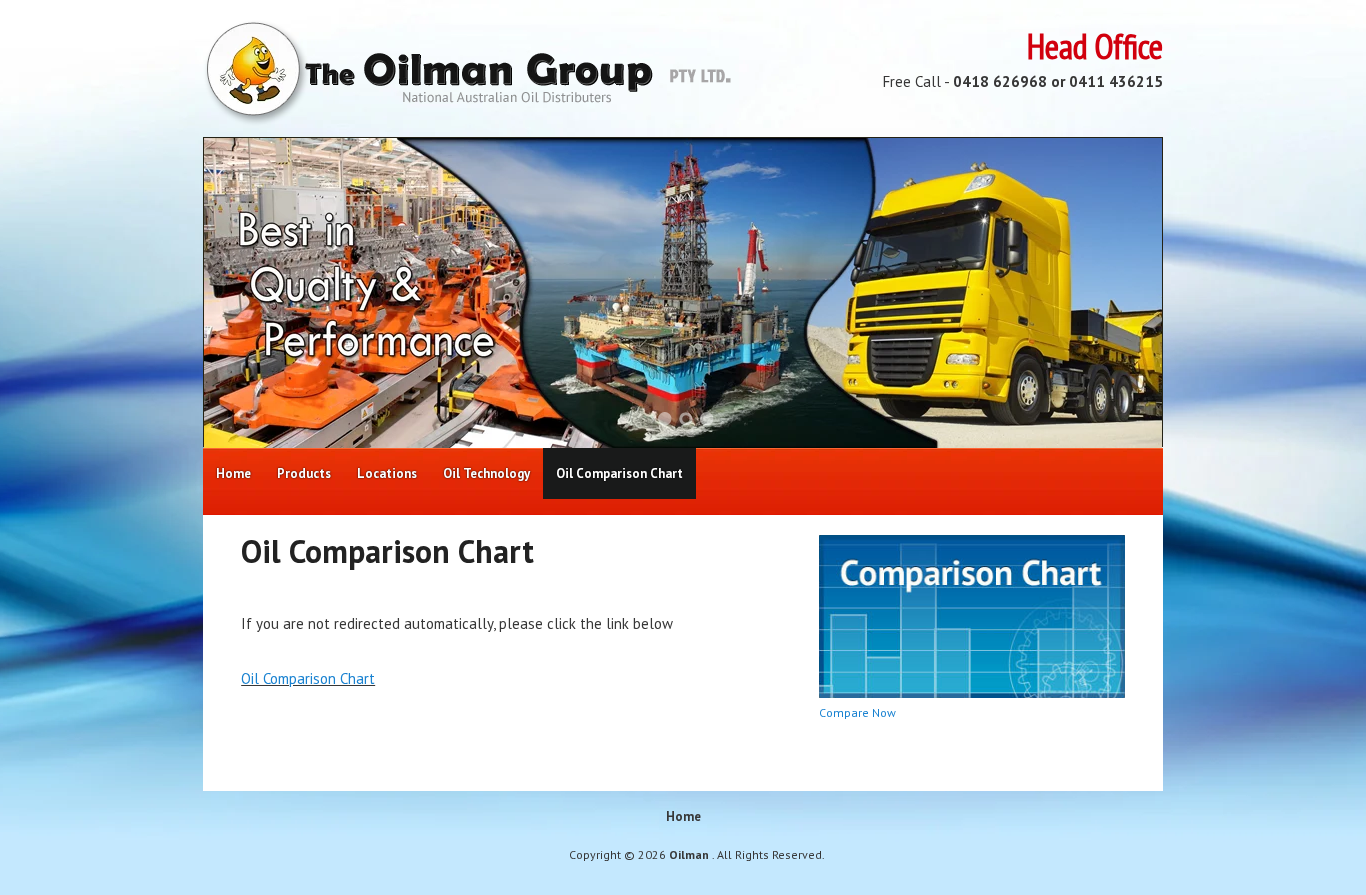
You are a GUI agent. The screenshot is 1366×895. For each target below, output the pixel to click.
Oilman (690, 854)
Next (1122, 293)
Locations (387, 473)
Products (304, 473)
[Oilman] (467, 120)
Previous (244, 293)
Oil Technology (486, 473)
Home (233, 473)
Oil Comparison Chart (619, 473)
